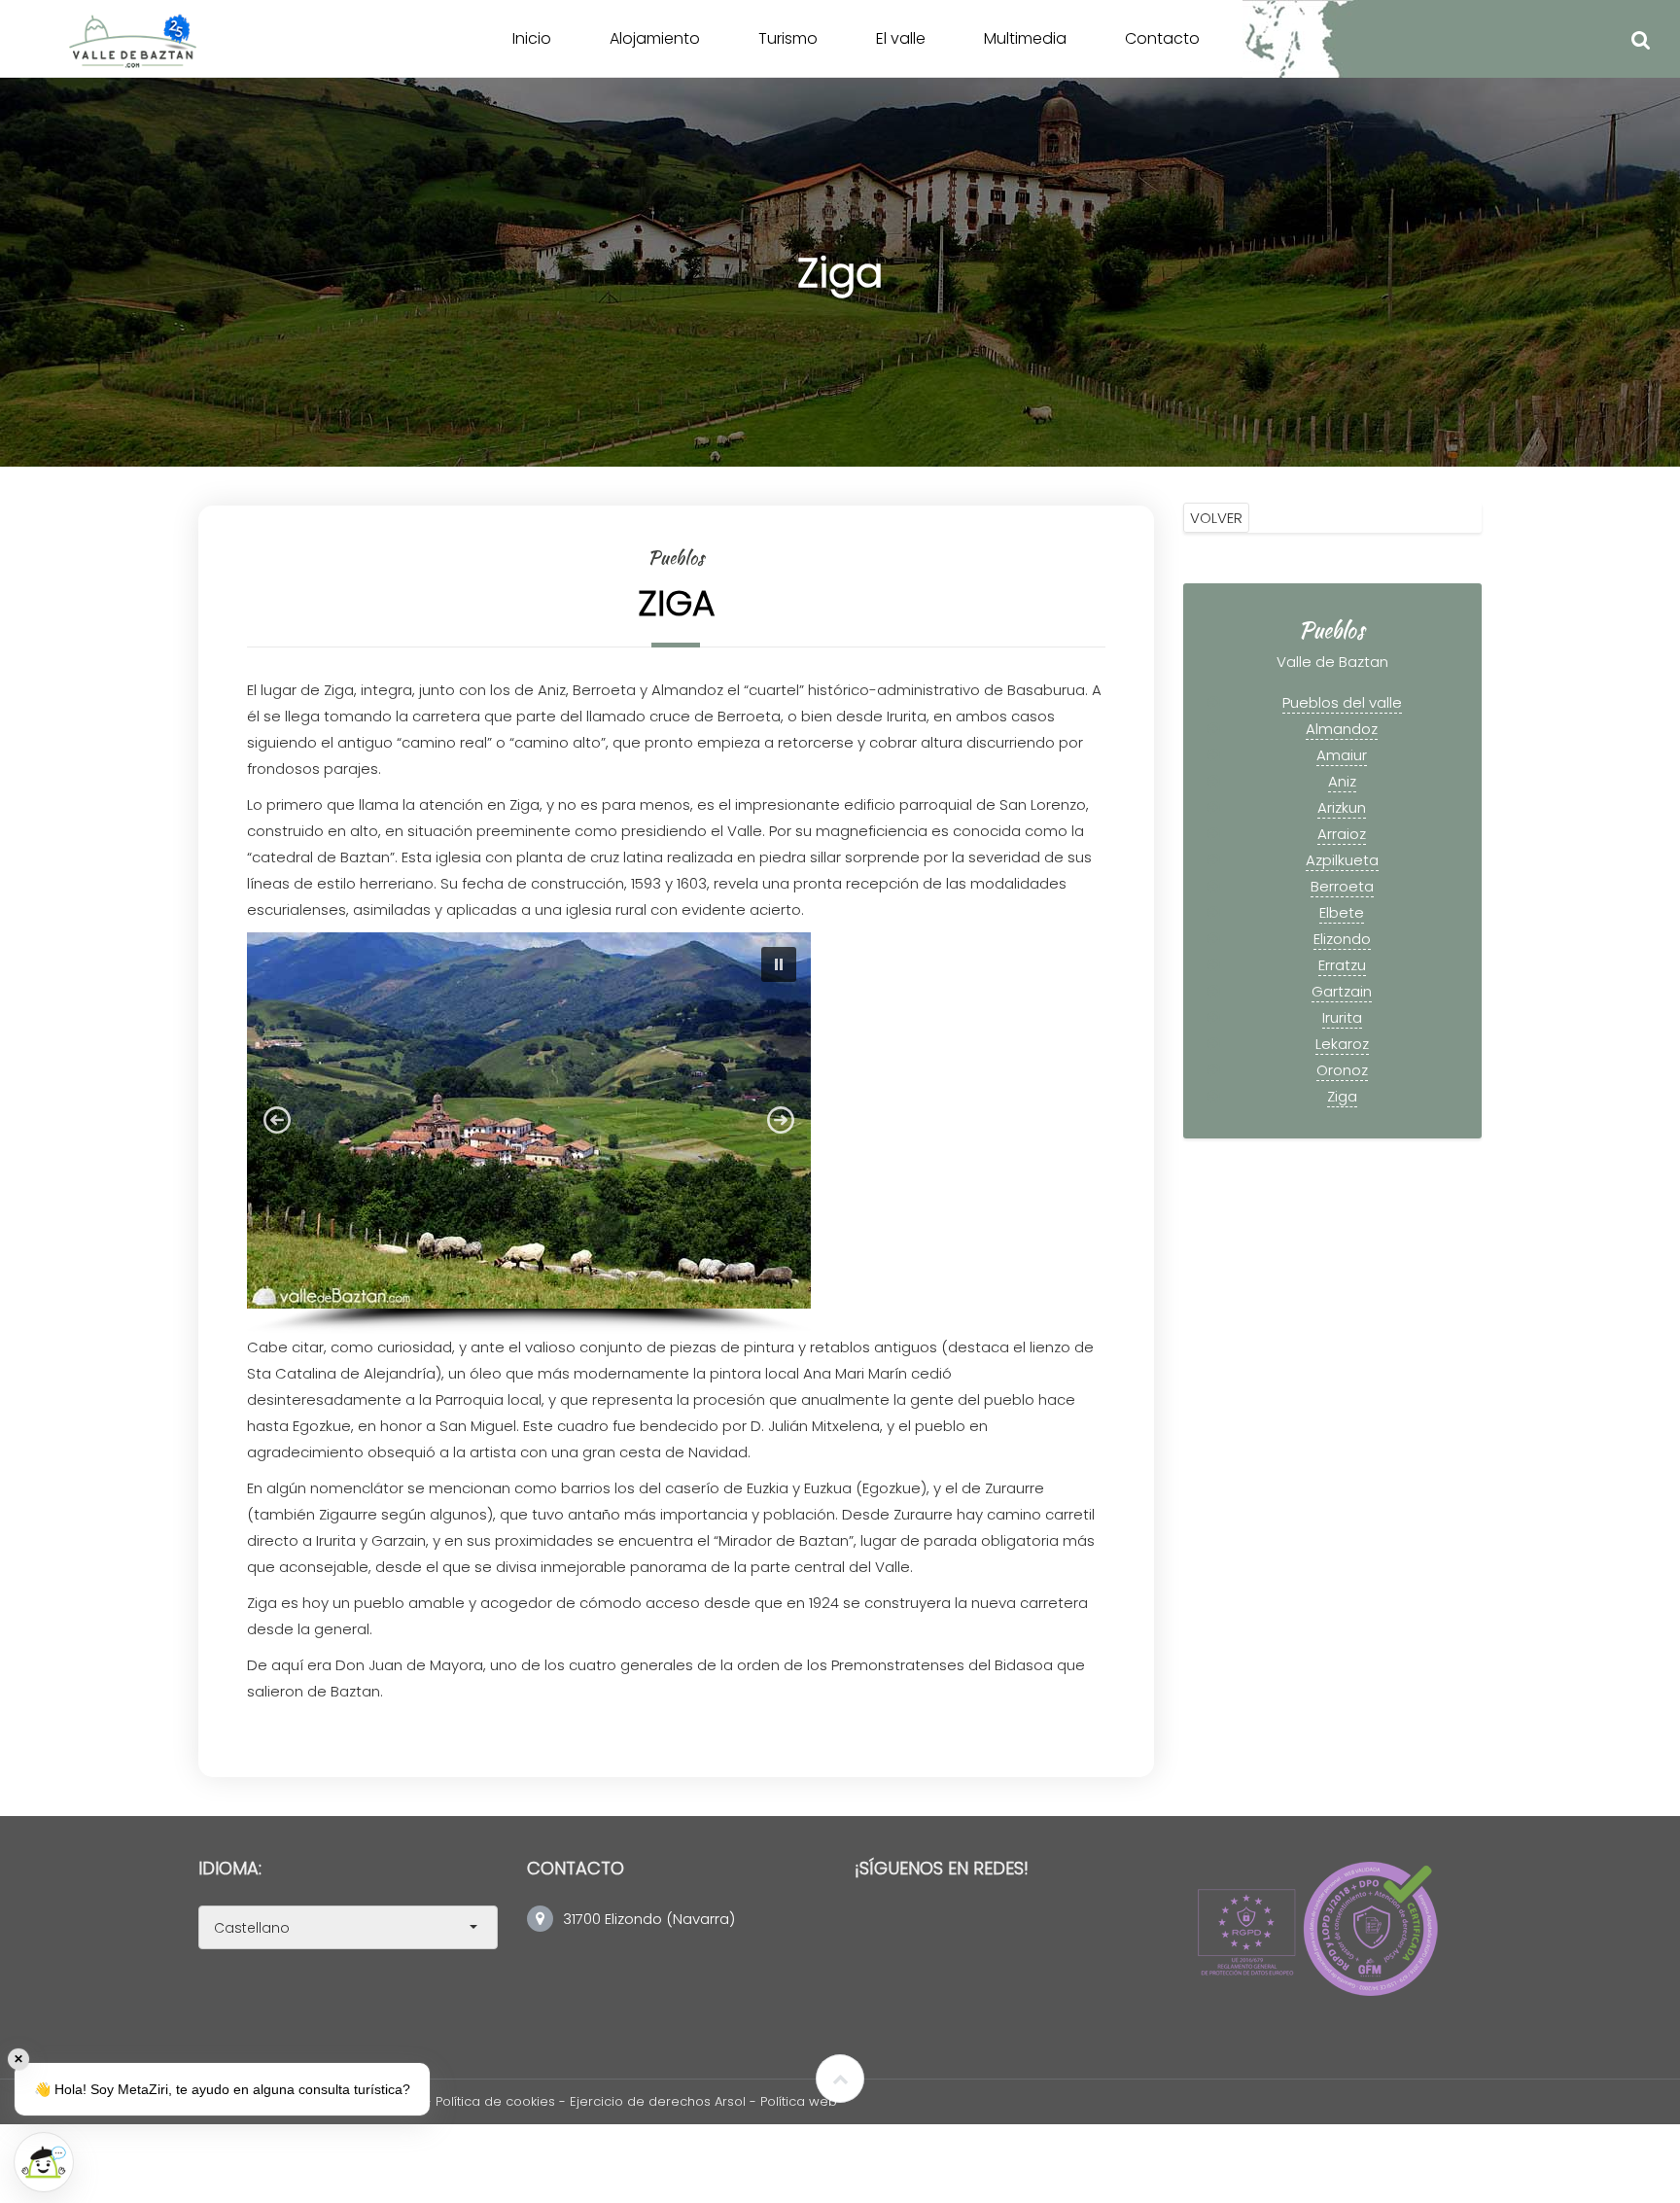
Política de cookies (495, 2101)
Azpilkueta (1342, 860)
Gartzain (1342, 991)
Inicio (532, 38)
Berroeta (1342, 886)
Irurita (1342, 1017)
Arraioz (1342, 834)
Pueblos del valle (1342, 702)
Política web (799, 2101)
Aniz (1342, 781)
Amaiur (1342, 755)
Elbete (1342, 912)
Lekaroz (1342, 1044)
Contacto (1162, 38)
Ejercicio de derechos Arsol (660, 2101)
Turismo (788, 38)
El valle (901, 38)
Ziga (1342, 1096)
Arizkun (1342, 807)
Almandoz (1342, 729)
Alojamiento (655, 38)
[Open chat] (44, 2162)
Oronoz (1342, 1070)
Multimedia (1025, 38)
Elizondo (1342, 939)
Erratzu (1342, 965)
